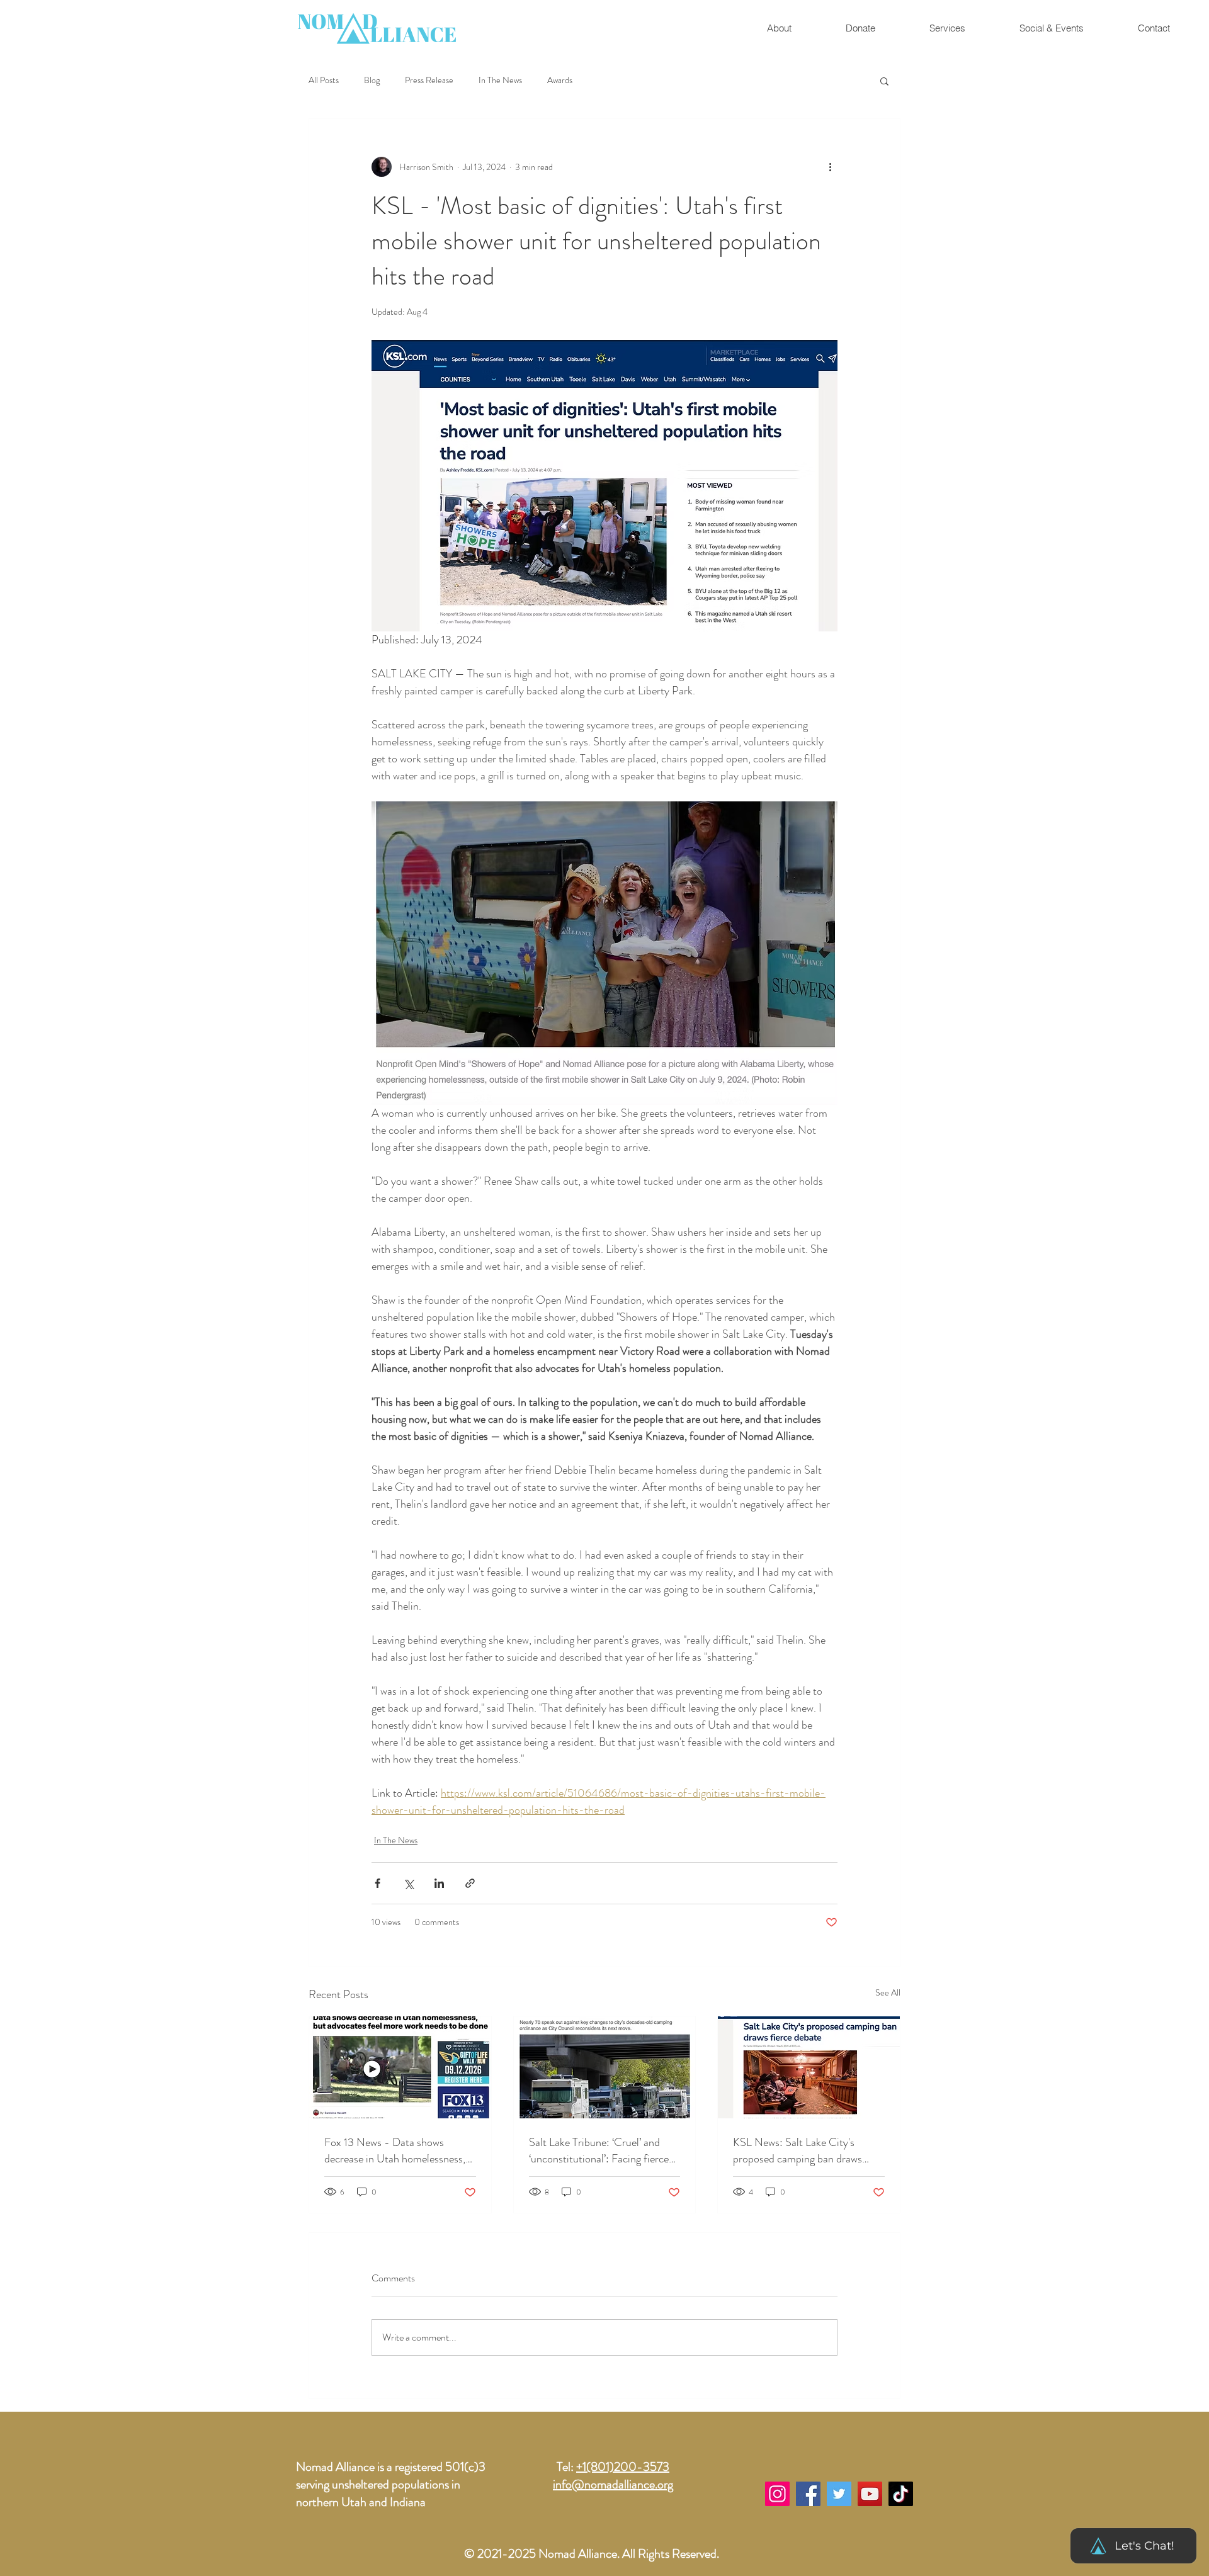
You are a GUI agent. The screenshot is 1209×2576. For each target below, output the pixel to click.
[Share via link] (470, 1883)
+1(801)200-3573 (623, 2467)
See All (888, 1992)
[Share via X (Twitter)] (408, 1883)
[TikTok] (901, 2494)
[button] (1051, 28)
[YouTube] (870, 2494)
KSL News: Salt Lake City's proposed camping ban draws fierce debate (797, 2150)
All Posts (324, 80)
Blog (372, 80)
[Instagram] (777, 2494)
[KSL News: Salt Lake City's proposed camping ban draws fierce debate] (809, 2067)
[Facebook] (808, 2494)
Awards (560, 80)
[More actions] (830, 167)
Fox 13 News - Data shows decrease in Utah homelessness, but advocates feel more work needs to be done (395, 2150)
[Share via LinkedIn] (439, 1883)
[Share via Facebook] (377, 1883)
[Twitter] (839, 2494)
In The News (500, 80)
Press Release (429, 80)
